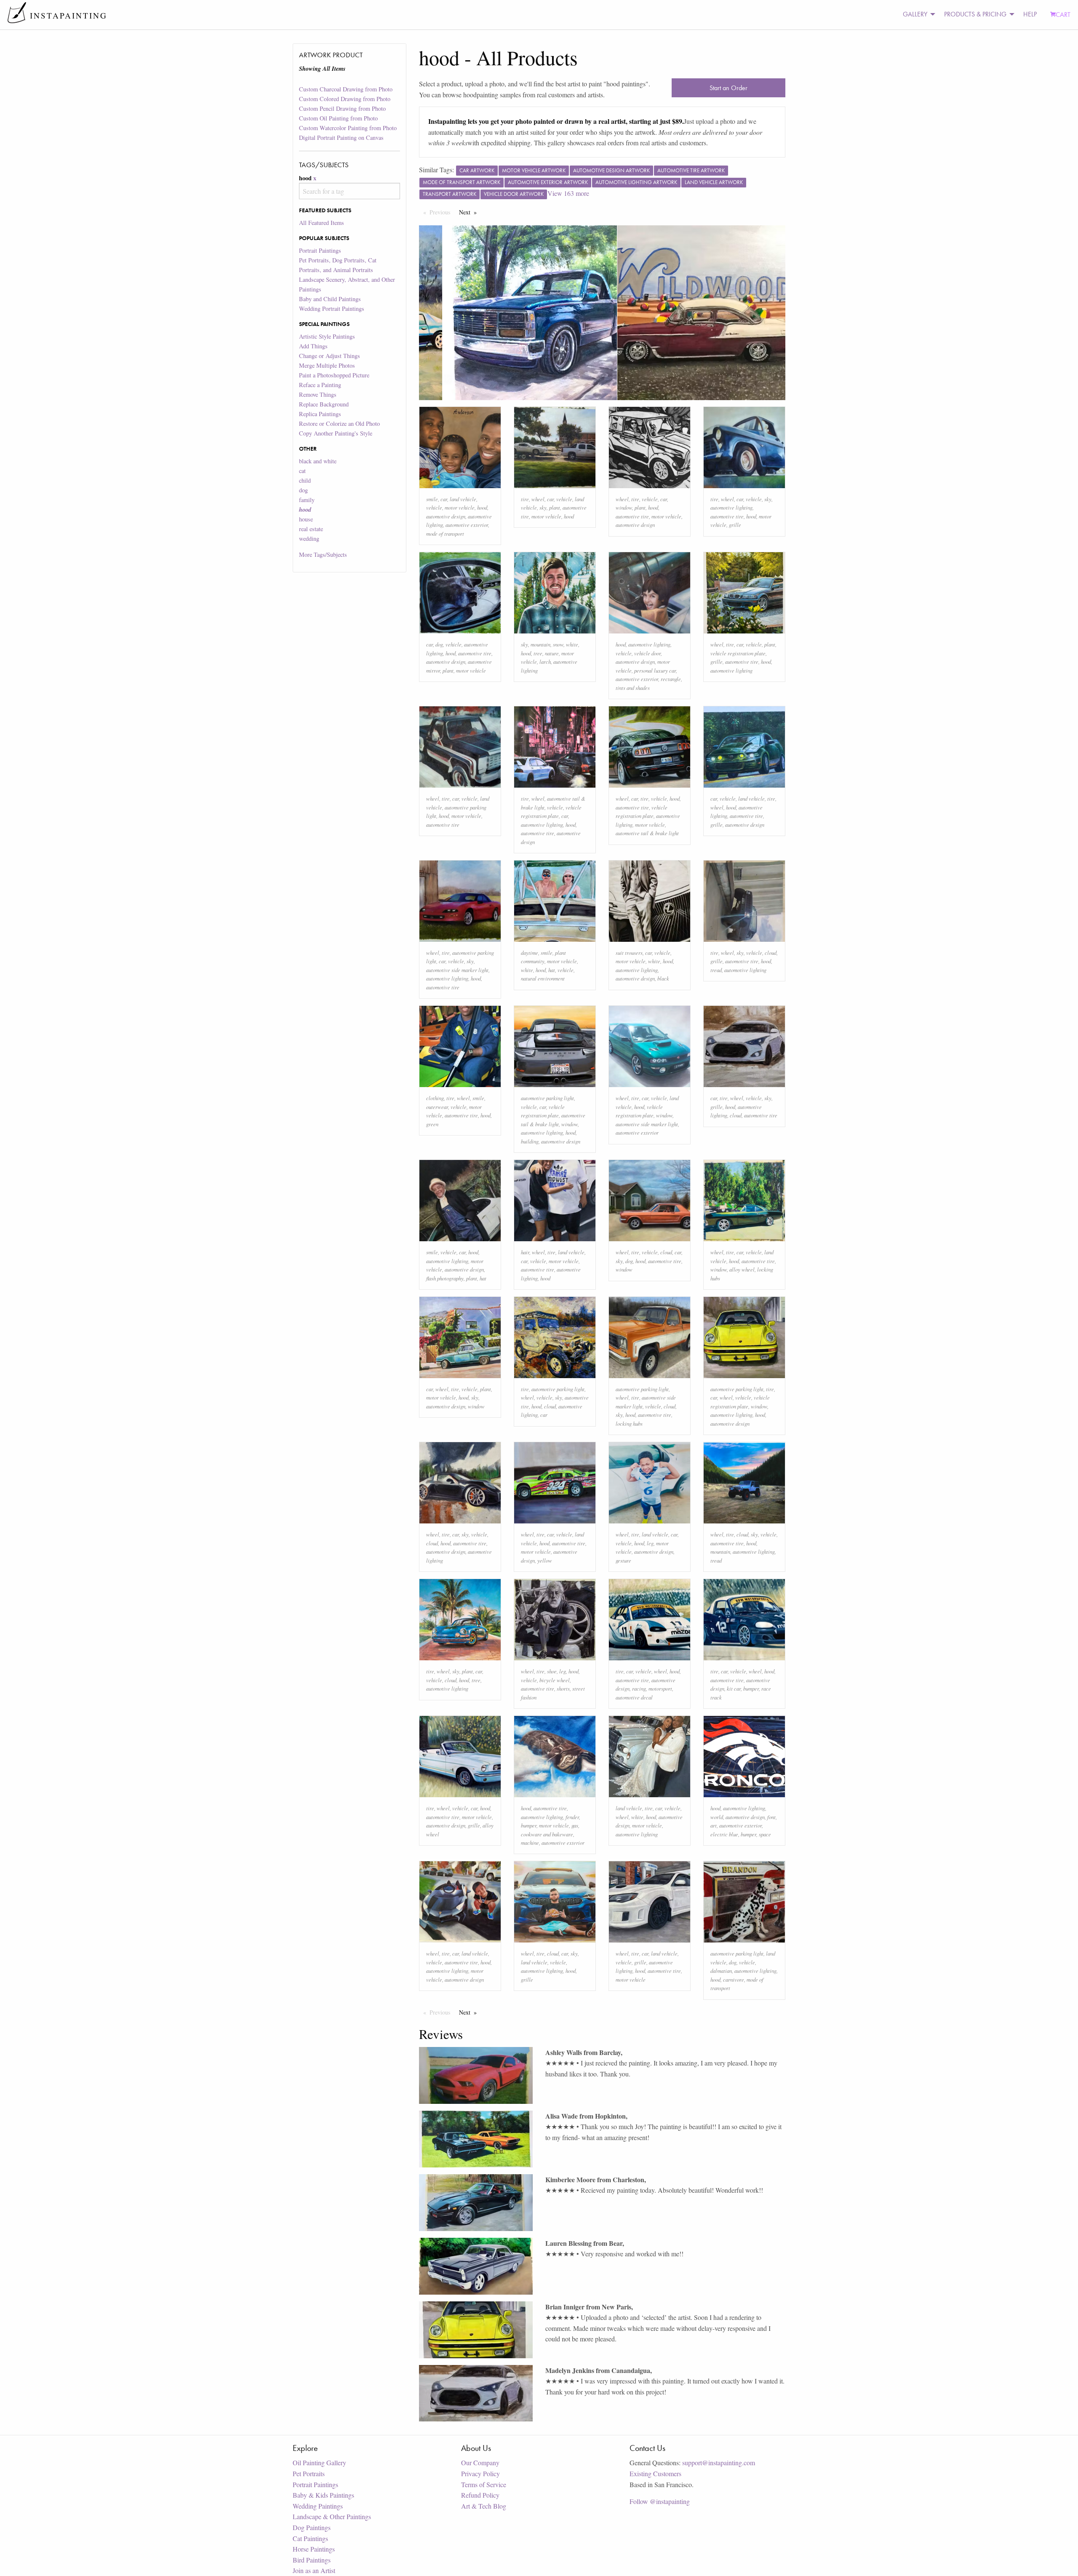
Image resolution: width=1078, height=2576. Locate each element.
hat (552, 970)
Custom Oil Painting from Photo (338, 118)
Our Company (480, 2462)
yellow (545, 1560)
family (307, 500)
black (663, 978)
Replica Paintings (320, 414)
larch (545, 661)
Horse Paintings (314, 2549)
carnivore (734, 1979)
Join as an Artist (314, 2570)
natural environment (543, 978)
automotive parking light (547, 1098)
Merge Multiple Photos (327, 365)
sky (543, 507)
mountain (540, 644)
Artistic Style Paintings (327, 336)
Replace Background (324, 404)
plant (555, 507)
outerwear (437, 1107)
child (305, 480)
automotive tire (632, 516)
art (714, 1825)
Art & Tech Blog (484, 2506)
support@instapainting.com (719, 2462)
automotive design (446, 516)
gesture (623, 1560)
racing (639, 1688)
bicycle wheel (555, 1680)
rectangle (671, 679)
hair (525, 1252)
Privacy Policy (480, 2473)
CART (1063, 15)
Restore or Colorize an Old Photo (339, 424)
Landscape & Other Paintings (332, 2516)
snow (558, 644)
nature (552, 653)
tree (538, 653)
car (444, 499)
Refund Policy (480, 2495)
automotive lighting (731, 507)
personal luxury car (655, 670)
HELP (1030, 14)
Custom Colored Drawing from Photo (345, 99)
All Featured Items (322, 223)
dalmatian (721, 1971)
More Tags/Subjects (323, 554)
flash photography (445, 1278)
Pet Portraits (309, 2473)
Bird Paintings (312, 2560)
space (765, 1834)
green (432, 1124)
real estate (311, 529)
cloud (771, 953)
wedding (309, 538)
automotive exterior (467, 525)
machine (530, 1842)
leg (650, 1543)
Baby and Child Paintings (330, 299)
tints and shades (633, 688)
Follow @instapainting (660, 2501)
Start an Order (728, 88)
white (572, 644)
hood (482, 507)
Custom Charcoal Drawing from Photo (346, 89)
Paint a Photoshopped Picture (334, 375)
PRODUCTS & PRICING (975, 14)
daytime (530, 953)
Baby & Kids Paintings (323, 2495)
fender (572, 1817)
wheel (538, 499)
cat (302, 471)
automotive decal (634, 1697)
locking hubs (629, 1423)
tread (716, 970)
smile (432, 499)
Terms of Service (484, 2484)
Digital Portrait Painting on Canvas (341, 138)
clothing (435, 1098)
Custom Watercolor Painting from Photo (348, 128)
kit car (734, 1688)
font (771, 1817)
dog (303, 490)
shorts (563, 1688)
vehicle (434, 507)
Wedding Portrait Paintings (332, 309)
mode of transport (445, 533)
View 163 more (568, 193)
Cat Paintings (310, 2538)
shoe (552, 1671)
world (717, 1817)
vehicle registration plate (738, 653)
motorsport (660, 1688)
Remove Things (318, 394)
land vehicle (463, 499)
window (624, 507)
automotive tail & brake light (647, 833)
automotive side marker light (457, 970)
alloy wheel (742, 1269)
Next (470, 212)
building (530, 1141)
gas (575, 1825)
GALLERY (915, 14)
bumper (751, 1688)
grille (735, 525)
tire (525, 499)
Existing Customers (655, 2473)
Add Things (313, 346)
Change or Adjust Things (330, 356)
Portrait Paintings (320, 250)
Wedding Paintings (318, 2506)
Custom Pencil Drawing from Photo (342, 108)
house (306, 519)
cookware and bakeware (547, 1834)
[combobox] (349, 191)
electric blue (724, 1834)
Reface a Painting (320, 385)
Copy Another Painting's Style (336, 433)
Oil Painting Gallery (319, 2462)
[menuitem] (917, 15)
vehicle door (647, 653)
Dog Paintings (312, 2527)
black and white (318, 461)
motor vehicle (460, 507)
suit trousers (629, 953)
